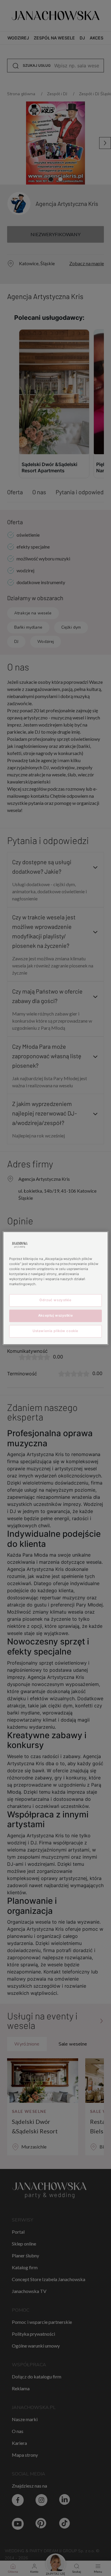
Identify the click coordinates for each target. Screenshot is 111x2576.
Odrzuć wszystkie (55, 1300)
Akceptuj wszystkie (55, 1315)
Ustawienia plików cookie (55, 1331)
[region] (55, 1288)
